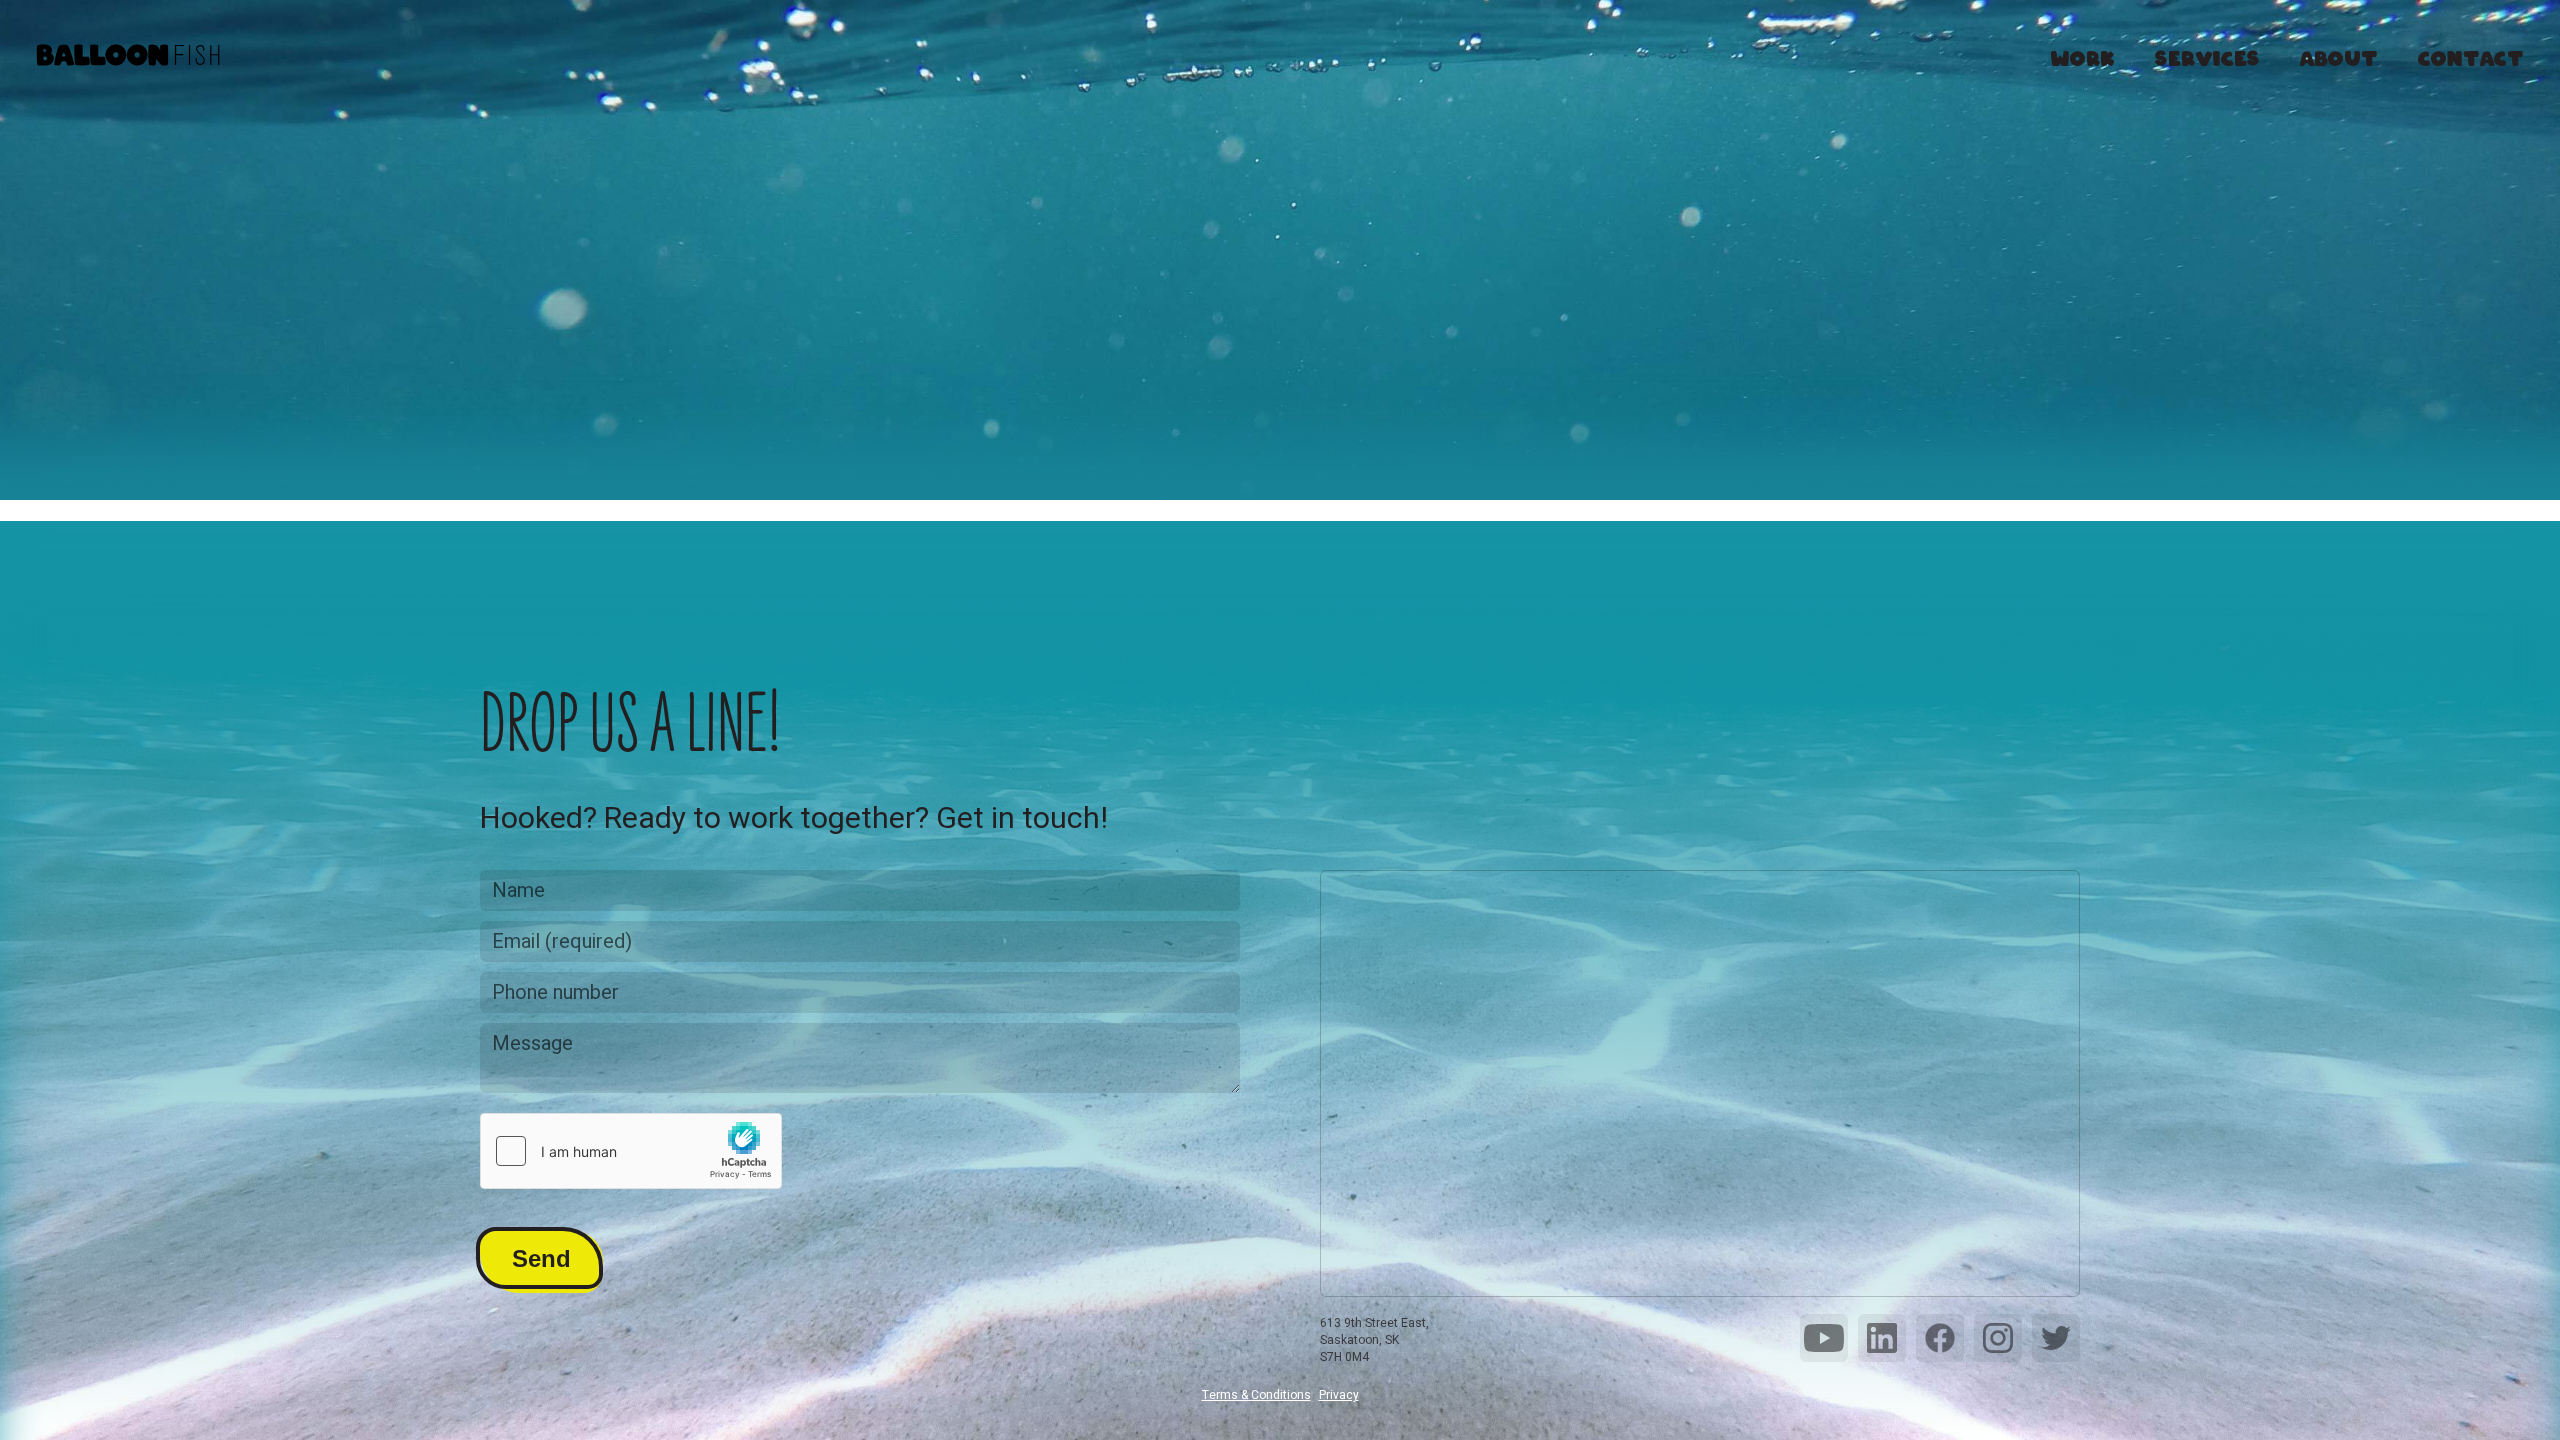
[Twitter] (2056, 1338)
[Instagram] (1998, 1338)
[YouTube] (1824, 1338)
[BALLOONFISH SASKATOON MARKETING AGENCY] (128, 57)
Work (2083, 56)
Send (541, 1258)
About (2339, 56)
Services (2207, 56)
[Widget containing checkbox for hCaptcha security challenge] (631, 1151)
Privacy (1339, 1395)
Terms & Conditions (1256, 1395)
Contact (2471, 56)
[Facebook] (1940, 1338)
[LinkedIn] (1882, 1338)
